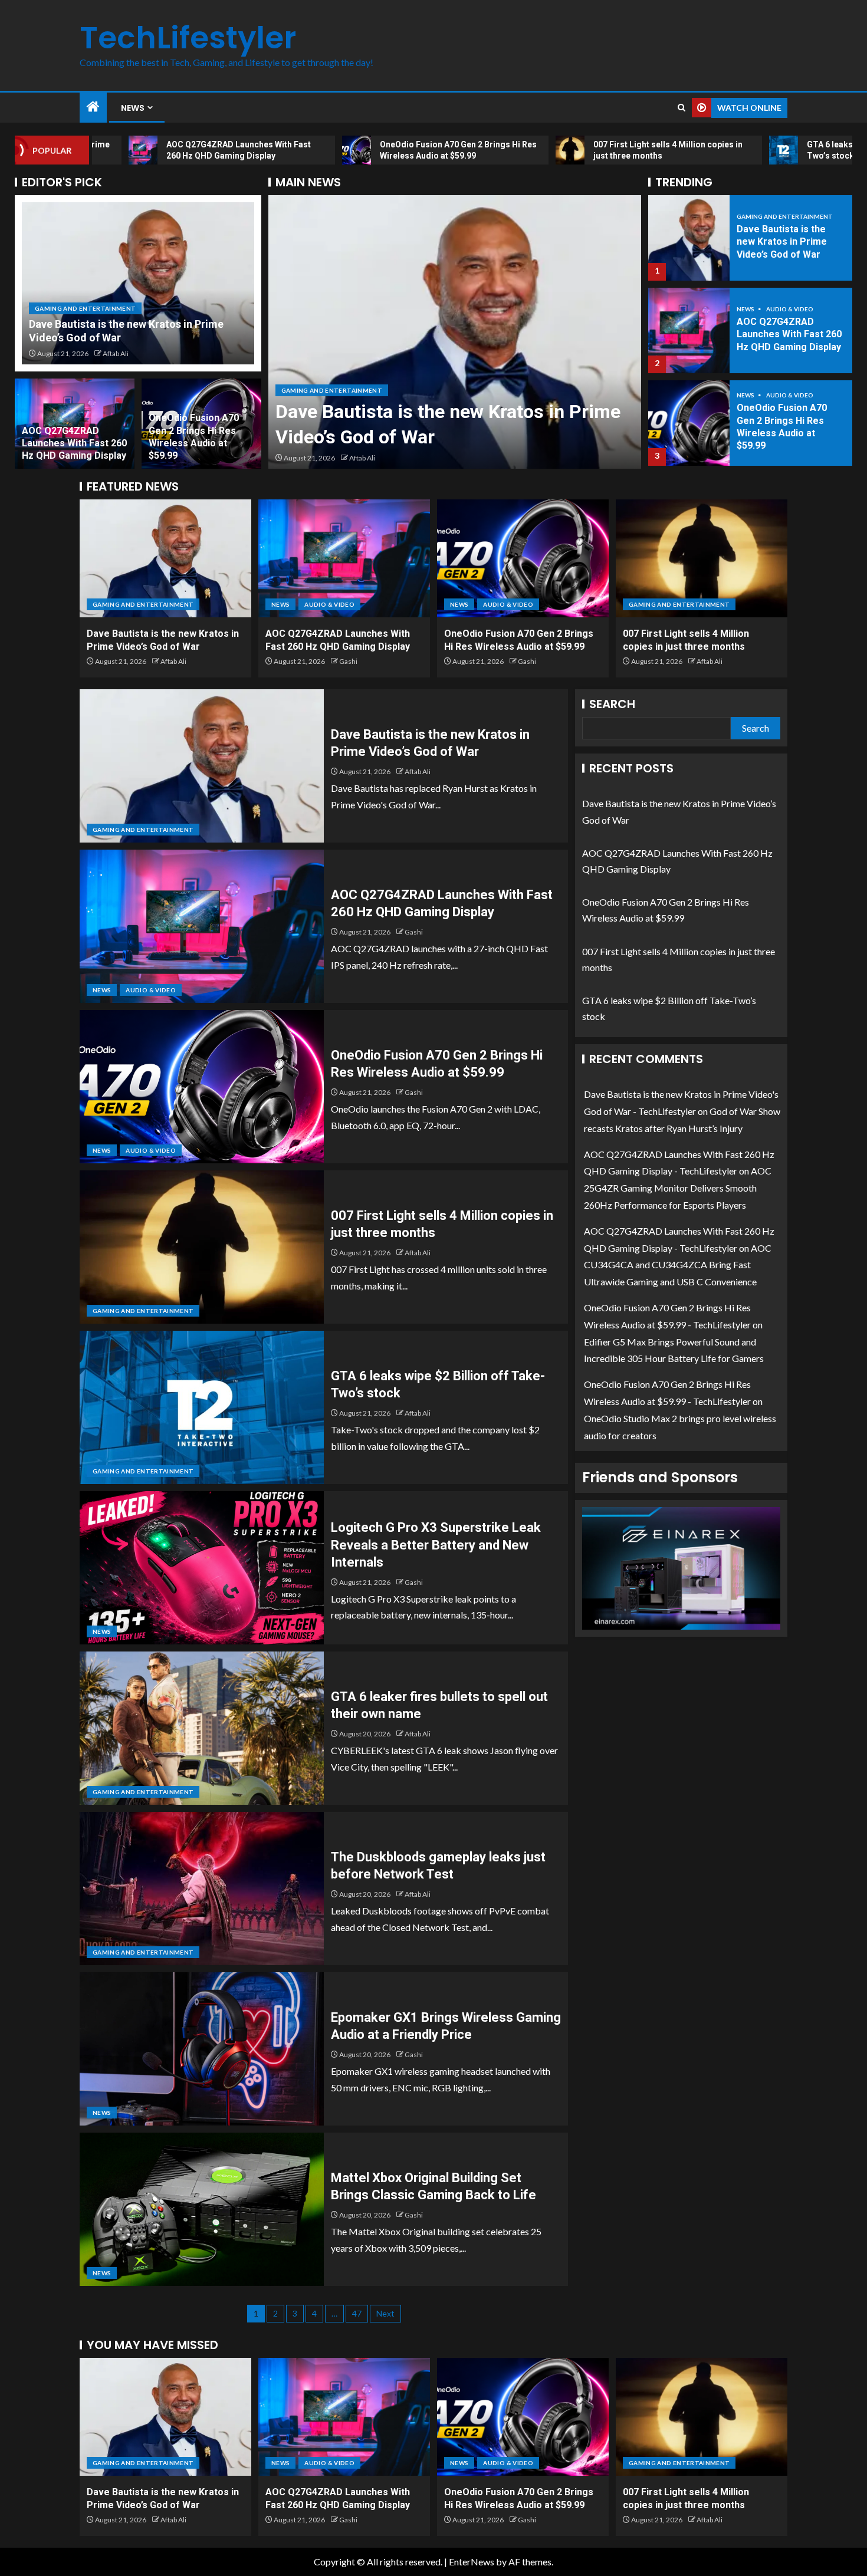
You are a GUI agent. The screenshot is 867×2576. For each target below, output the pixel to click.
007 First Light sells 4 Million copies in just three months (784, 427)
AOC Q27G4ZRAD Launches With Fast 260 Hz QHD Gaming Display (74, 443)
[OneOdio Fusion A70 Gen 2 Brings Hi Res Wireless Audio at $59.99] (689, 330)
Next (385, 2313)
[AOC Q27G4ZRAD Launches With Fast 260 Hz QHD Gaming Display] (455, 332)
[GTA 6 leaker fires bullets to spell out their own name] (202, 1728)
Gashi (358, 458)
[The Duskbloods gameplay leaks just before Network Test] (202, 1889)
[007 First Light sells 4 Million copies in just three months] (689, 423)
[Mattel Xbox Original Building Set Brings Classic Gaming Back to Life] (202, 2209)
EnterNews (472, 2562)
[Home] (93, 107)
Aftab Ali (116, 353)
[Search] (682, 108)
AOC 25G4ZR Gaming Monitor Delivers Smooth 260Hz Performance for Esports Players (678, 1188)
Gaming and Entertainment (85, 308)
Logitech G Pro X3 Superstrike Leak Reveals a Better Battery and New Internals (436, 1545)
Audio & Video (339, 390)
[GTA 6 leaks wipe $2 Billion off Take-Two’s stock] (202, 1407)
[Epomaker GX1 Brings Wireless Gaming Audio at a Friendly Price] (202, 2049)
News (133, 108)
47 (357, 2313)
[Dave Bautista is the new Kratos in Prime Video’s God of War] (138, 283)
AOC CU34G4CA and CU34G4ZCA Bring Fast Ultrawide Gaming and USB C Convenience (678, 1265)
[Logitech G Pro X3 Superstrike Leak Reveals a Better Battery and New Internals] (202, 1568)
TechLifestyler (188, 37)
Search (612, 704)
